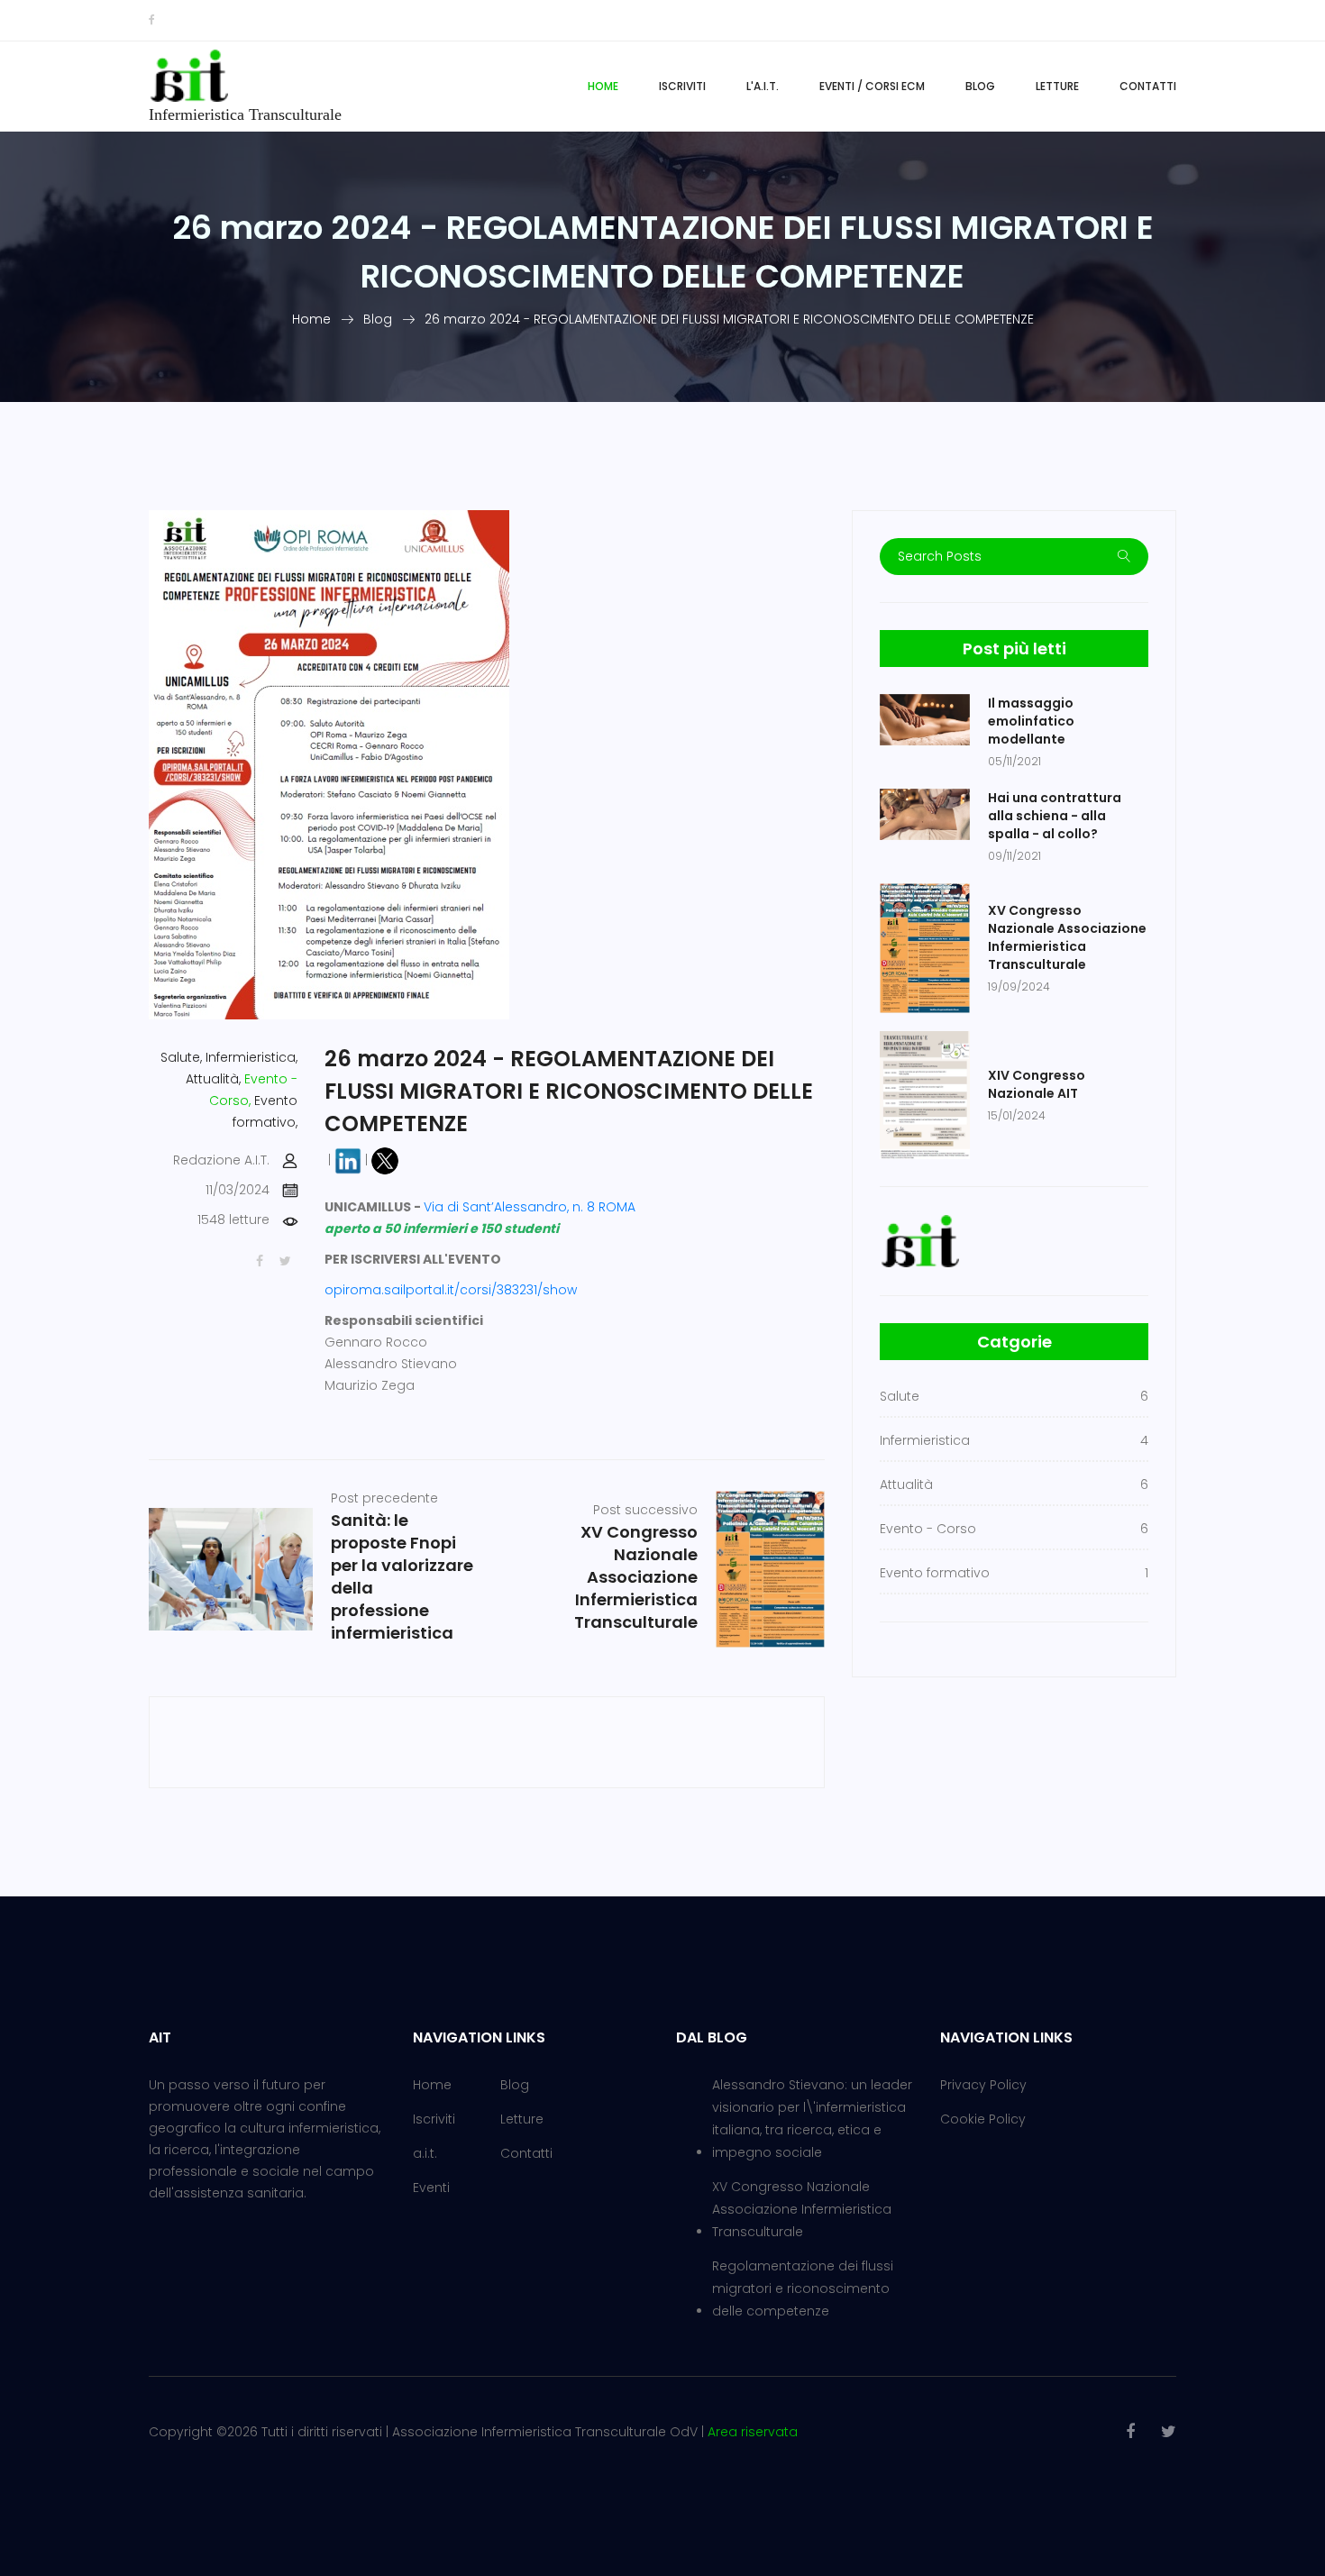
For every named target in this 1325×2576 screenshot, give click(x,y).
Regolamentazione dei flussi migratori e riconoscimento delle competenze (803, 2288)
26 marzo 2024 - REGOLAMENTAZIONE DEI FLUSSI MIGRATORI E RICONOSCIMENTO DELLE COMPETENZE (729, 319)
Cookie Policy (983, 2119)
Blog (980, 86)
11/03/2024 (238, 1190)
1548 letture (233, 1219)
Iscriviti (682, 86)
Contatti (1148, 86)
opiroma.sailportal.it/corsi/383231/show (451, 1290)
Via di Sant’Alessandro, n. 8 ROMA (530, 1207)
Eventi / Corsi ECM (872, 86)
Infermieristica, (251, 1057)
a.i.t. (425, 2153)
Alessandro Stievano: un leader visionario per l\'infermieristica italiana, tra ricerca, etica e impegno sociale (812, 2119)
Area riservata (753, 2432)
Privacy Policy (983, 2085)
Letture (1057, 86)
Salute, (181, 1057)
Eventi (431, 2188)
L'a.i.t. (763, 86)
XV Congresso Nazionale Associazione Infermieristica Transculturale (802, 2209)
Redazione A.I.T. (221, 1160)
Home (603, 86)
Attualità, (213, 1079)
